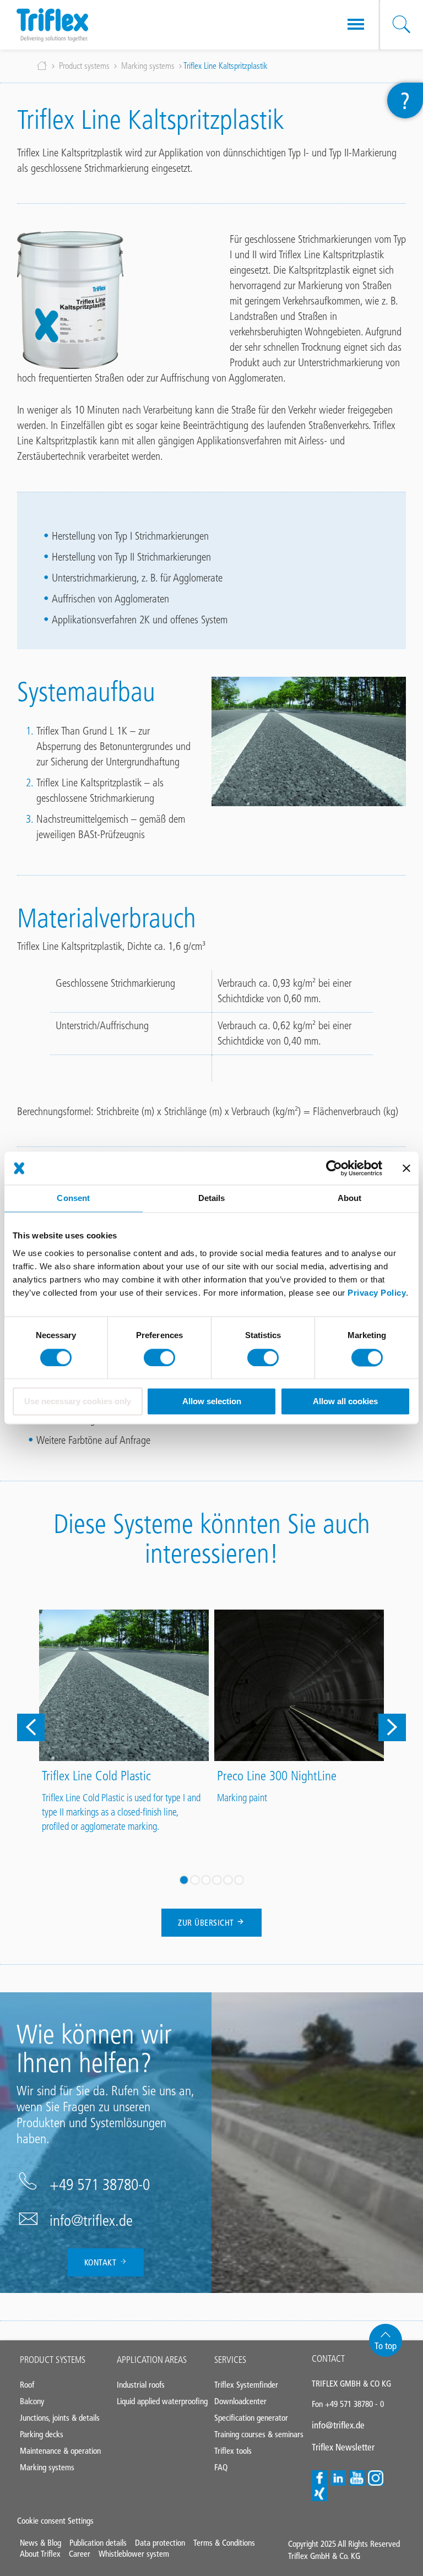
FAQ (221, 2467)
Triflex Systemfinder (246, 2385)
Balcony (32, 2401)
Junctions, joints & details (60, 2418)
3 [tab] (206, 1880)
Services (230, 2360)
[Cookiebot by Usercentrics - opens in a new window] (334, 1168)
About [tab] (350, 1198)
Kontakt (102, 2262)
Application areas (152, 2360)
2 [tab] (195, 1880)
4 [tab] (217, 1880)
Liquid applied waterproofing (162, 2401)
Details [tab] (212, 1198)
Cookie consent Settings (55, 2521)
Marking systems (148, 66)
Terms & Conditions (224, 2543)
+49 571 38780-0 (100, 2184)
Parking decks (42, 2434)
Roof (27, 2385)
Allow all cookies (345, 1402)
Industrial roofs (141, 2385)
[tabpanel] (124, 1723)
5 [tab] (228, 1880)
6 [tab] (239, 1880)
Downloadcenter (240, 2401)
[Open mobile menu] (356, 25)
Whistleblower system (134, 2554)
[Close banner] (406, 1168)
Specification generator (251, 2418)
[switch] (159, 1357)
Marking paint (242, 1798)
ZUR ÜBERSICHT (207, 1923)
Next (392, 1727)
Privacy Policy (377, 1293)
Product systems (84, 66)
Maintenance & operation (60, 2451)
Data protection (160, 2543)
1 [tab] (184, 1880)
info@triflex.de (91, 2220)
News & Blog (40, 2543)
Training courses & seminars (259, 2434)
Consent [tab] (73, 1198)
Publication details (98, 2543)
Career (80, 2554)
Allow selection (212, 1402)
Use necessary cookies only (78, 1402)
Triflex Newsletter (343, 2447)
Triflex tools (233, 2451)
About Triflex (40, 2554)
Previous (31, 1727)
